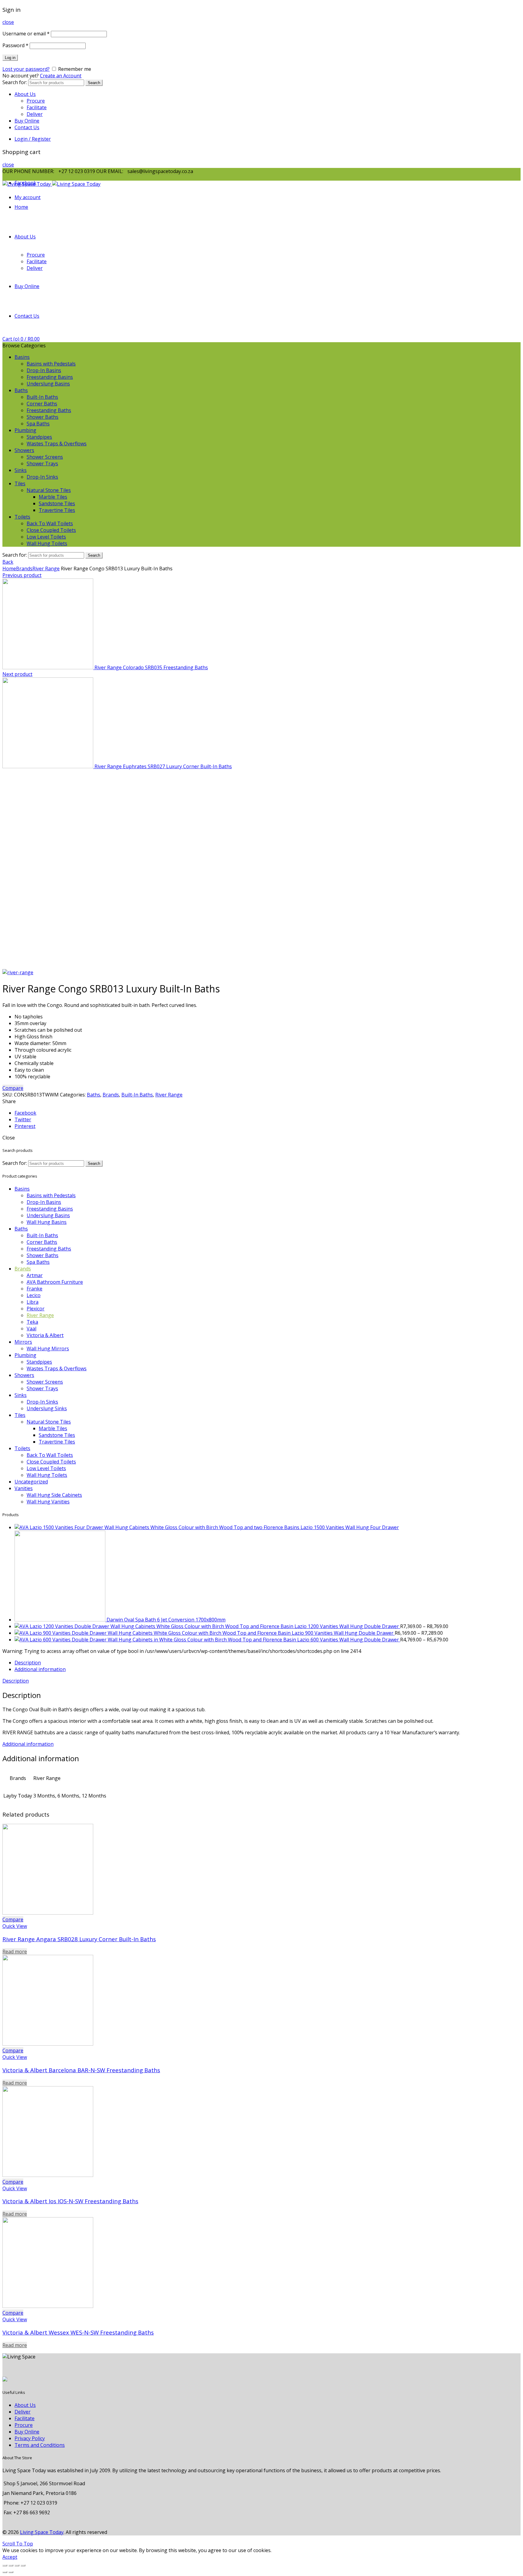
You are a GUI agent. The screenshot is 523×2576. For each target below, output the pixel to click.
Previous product (22, 575)
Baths (21, 390)
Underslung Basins (48, 384)
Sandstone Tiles (57, 503)
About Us (25, 94)
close (8, 22)
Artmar (35, 1275)
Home (21, 207)
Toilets (22, 517)
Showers (24, 450)
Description (28, 1663)
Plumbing (25, 430)
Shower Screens (45, 457)
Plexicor (36, 1309)
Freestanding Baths (49, 410)
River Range (46, 569)
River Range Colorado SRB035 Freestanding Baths (151, 667)
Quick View (15, 1926)
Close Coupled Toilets (51, 530)
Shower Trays (42, 464)
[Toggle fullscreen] (17, 2565)
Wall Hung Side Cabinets (54, 1495)
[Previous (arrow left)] (5, 2572)
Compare (13, 1088)
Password (15, 45)
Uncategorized (31, 1482)
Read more (15, 1952)
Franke (35, 1289)
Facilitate (37, 107)
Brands (24, 569)
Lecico (34, 1295)
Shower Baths (43, 417)
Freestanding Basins (50, 377)
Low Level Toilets (46, 537)
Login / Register (33, 139)
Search (94, 83)
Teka (32, 1322)
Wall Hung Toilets (47, 543)
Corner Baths (42, 404)
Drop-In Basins (44, 370)
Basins (22, 357)
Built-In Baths (42, 397)
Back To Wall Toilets (50, 523)
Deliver (35, 114)
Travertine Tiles (57, 510)
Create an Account (61, 76)
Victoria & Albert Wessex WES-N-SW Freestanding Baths (78, 2332)
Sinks (21, 470)
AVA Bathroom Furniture (55, 1282)
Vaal (31, 1329)
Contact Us (27, 127)
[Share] (11, 2565)
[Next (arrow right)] (11, 2572)
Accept (10, 2557)
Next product (17, 674)
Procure (36, 101)
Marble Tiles (53, 497)
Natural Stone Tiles (49, 490)
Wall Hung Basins (47, 1222)
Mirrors (23, 1342)
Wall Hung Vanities (48, 1502)
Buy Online (27, 121)
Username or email (26, 34)
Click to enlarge (20, 966)
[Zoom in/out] (23, 2565)
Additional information (40, 1669)
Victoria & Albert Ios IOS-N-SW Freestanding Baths (70, 2201)
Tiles (20, 483)
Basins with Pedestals (51, 364)
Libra (33, 1302)
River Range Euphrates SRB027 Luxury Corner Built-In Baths (163, 766)
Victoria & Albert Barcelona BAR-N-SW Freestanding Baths (81, 2070)
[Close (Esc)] (5, 2565)
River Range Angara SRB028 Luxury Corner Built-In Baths (79, 1939)
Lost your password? (26, 69)
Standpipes (39, 437)
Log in (10, 58)
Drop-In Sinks (42, 477)
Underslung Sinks (47, 1408)
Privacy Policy (30, 2438)
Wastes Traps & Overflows (57, 444)
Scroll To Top (18, 2544)
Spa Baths (38, 424)
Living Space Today (42, 2532)
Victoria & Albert (45, 1335)
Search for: (15, 82)
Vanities (24, 1488)
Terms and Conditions (40, 2445)
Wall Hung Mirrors (48, 1349)
